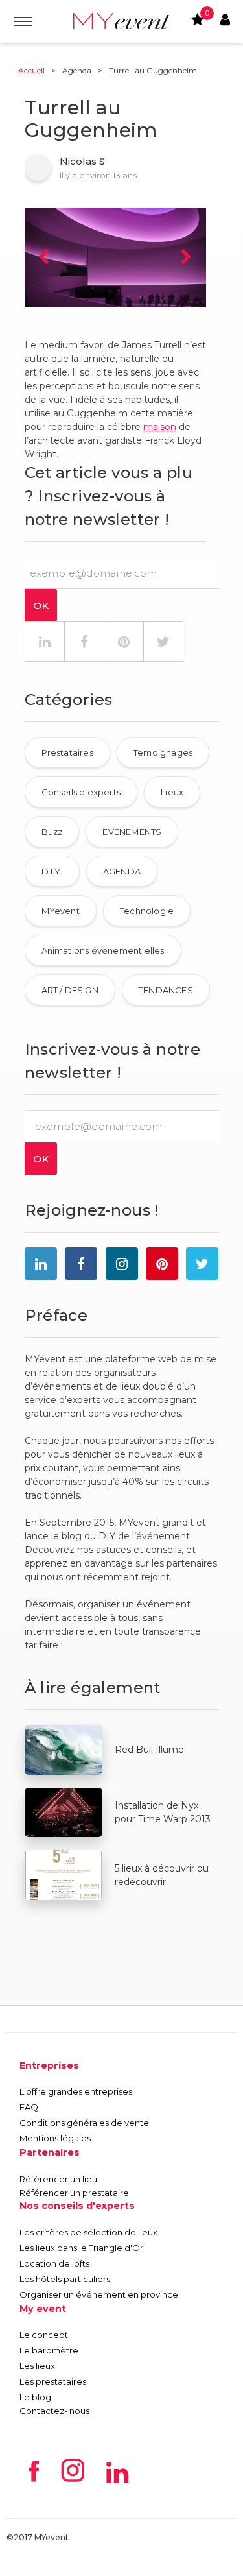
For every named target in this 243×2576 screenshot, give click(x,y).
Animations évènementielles (103, 950)
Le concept (44, 2335)
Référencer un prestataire (74, 2193)
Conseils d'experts (81, 792)
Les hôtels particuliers (65, 2279)
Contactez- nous (54, 2411)
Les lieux (37, 2366)
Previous (44, 258)
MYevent (61, 911)
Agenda (77, 70)
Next (187, 258)
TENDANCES (166, 990)
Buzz (52, 832)
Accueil (31, 70)
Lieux (172, 792)
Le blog (35, 2397)
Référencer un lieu (58, 2179)
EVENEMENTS (132, 832)
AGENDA (122, 871)
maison (160, 427)
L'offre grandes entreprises (76, 2091)
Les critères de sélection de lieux (88, 2232)
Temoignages (163, 752)
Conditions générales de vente (84, 2123)
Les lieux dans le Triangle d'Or (81, 2248)
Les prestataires (53, 2381)
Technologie (147, 911)
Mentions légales (55, 2138)
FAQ (29, 2107)
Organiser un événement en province (99, 2294)
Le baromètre (49, 2350)
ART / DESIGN (70, 990)
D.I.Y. (52, 871)
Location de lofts (54, 2263)
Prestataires (67, 752)
